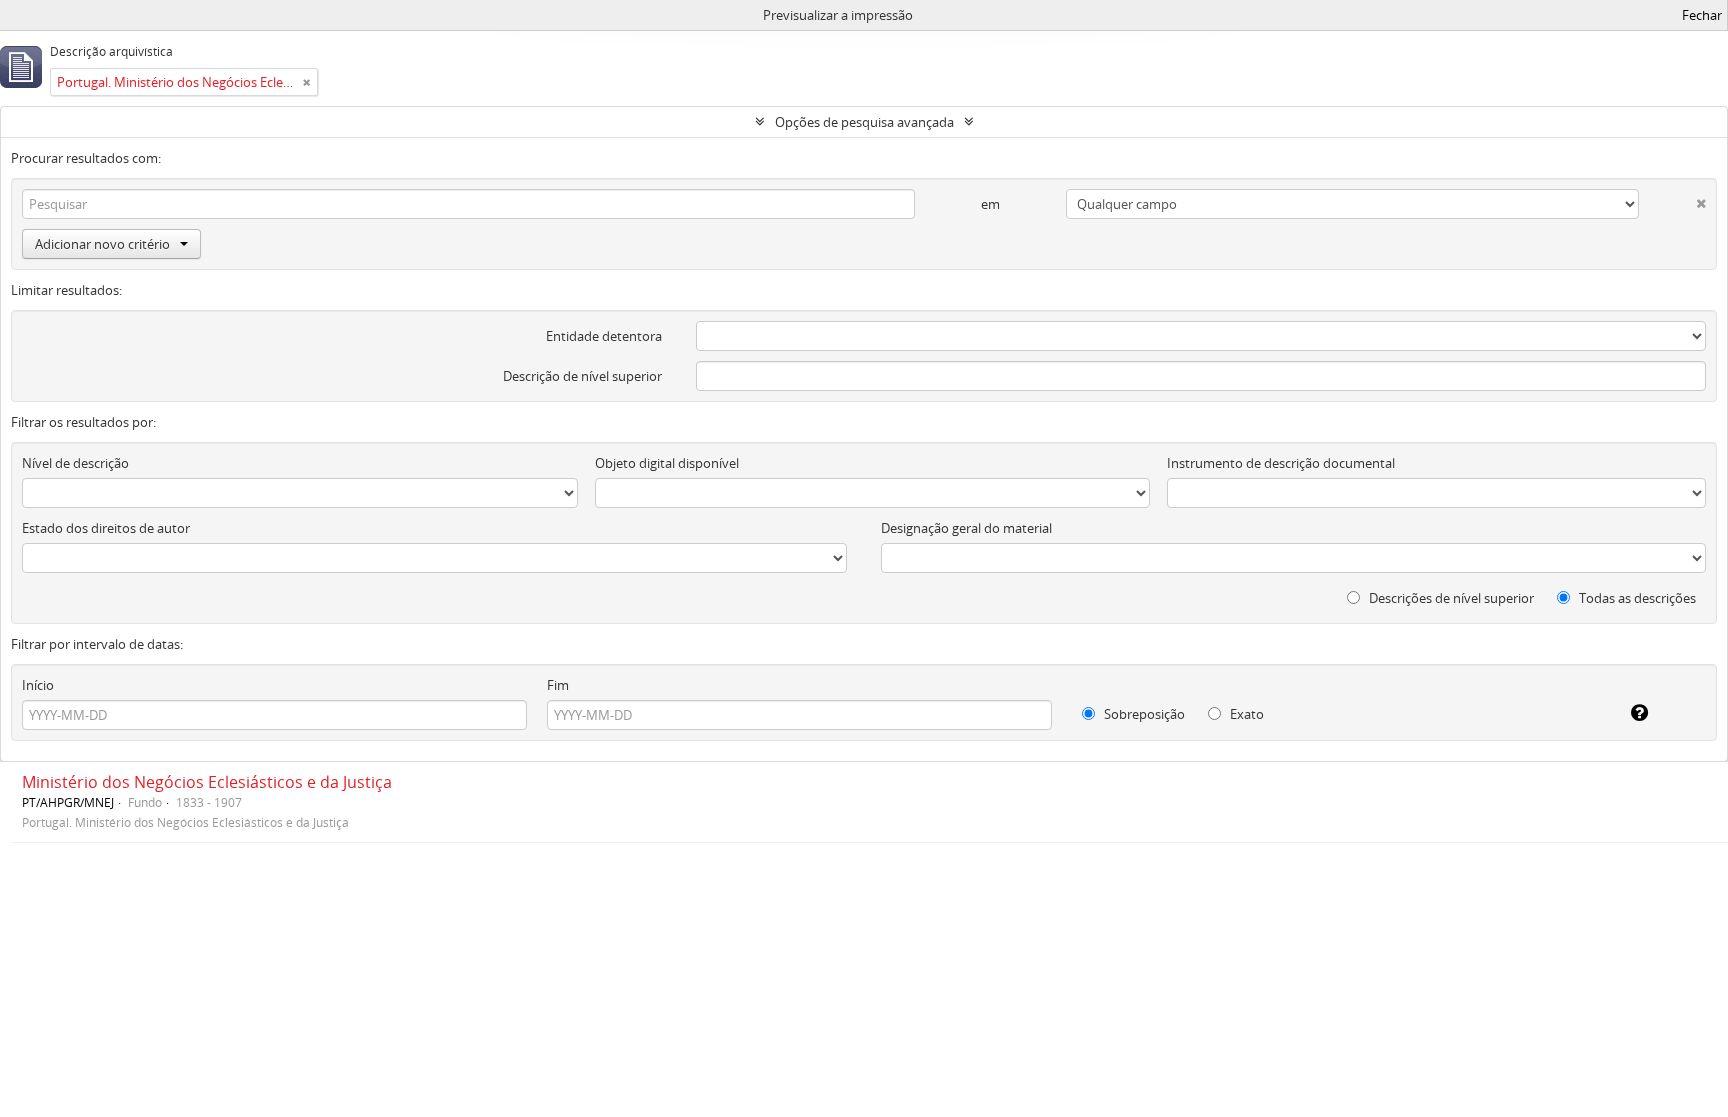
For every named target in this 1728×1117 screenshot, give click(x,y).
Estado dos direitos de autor (106, 528)
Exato (1245, 714)
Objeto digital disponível (667, 463)
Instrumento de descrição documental (1281, 463)
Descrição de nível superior (582, 376)
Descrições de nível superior (1450, 598)
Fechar (1702, 15)
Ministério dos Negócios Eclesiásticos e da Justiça (207, 782)
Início (38, 685)
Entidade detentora (604, 336)
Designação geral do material (966, 528)
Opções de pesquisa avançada (864, 122)
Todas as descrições (1636, 598)
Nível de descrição (75, 463)
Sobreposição (1143, 714)
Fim (558, 685)
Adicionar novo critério (102, 244)
